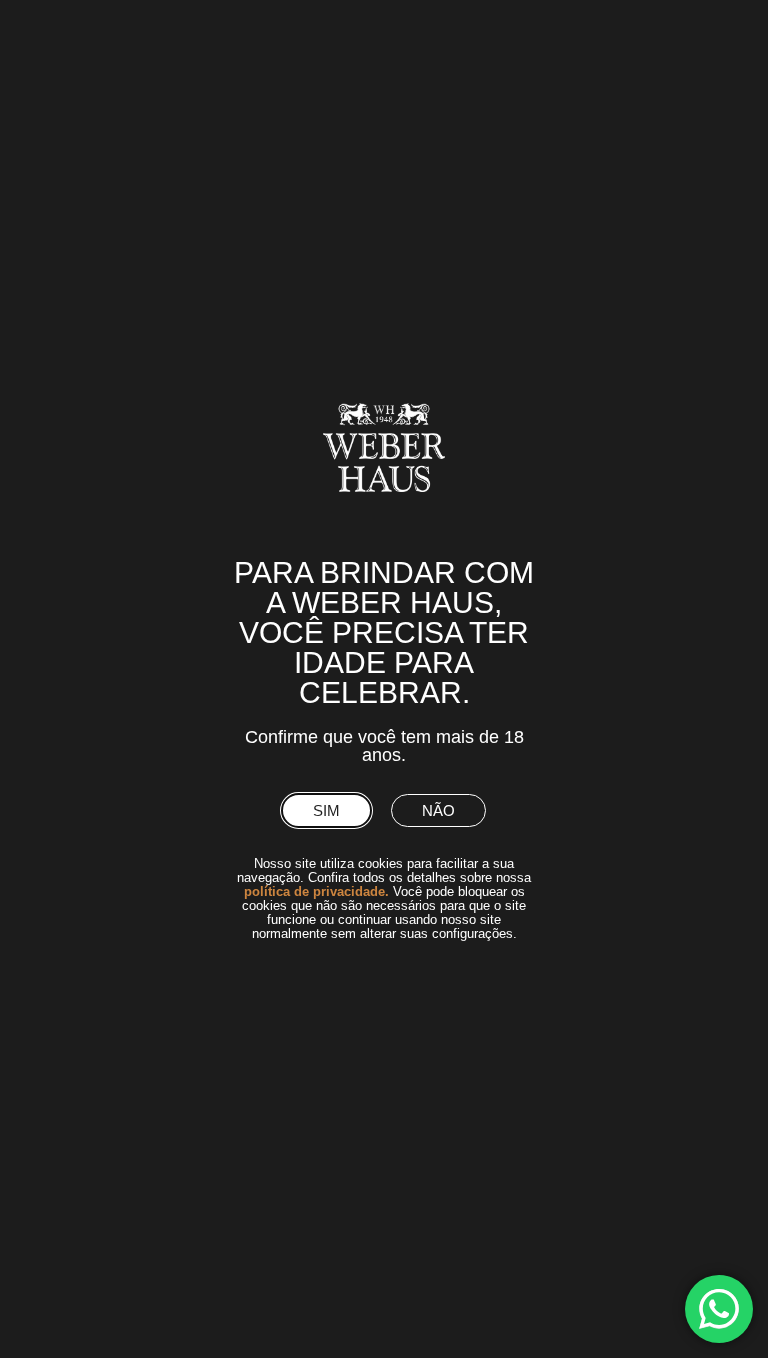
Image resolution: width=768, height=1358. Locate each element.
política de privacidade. (316, 891)
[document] (384, 679)
